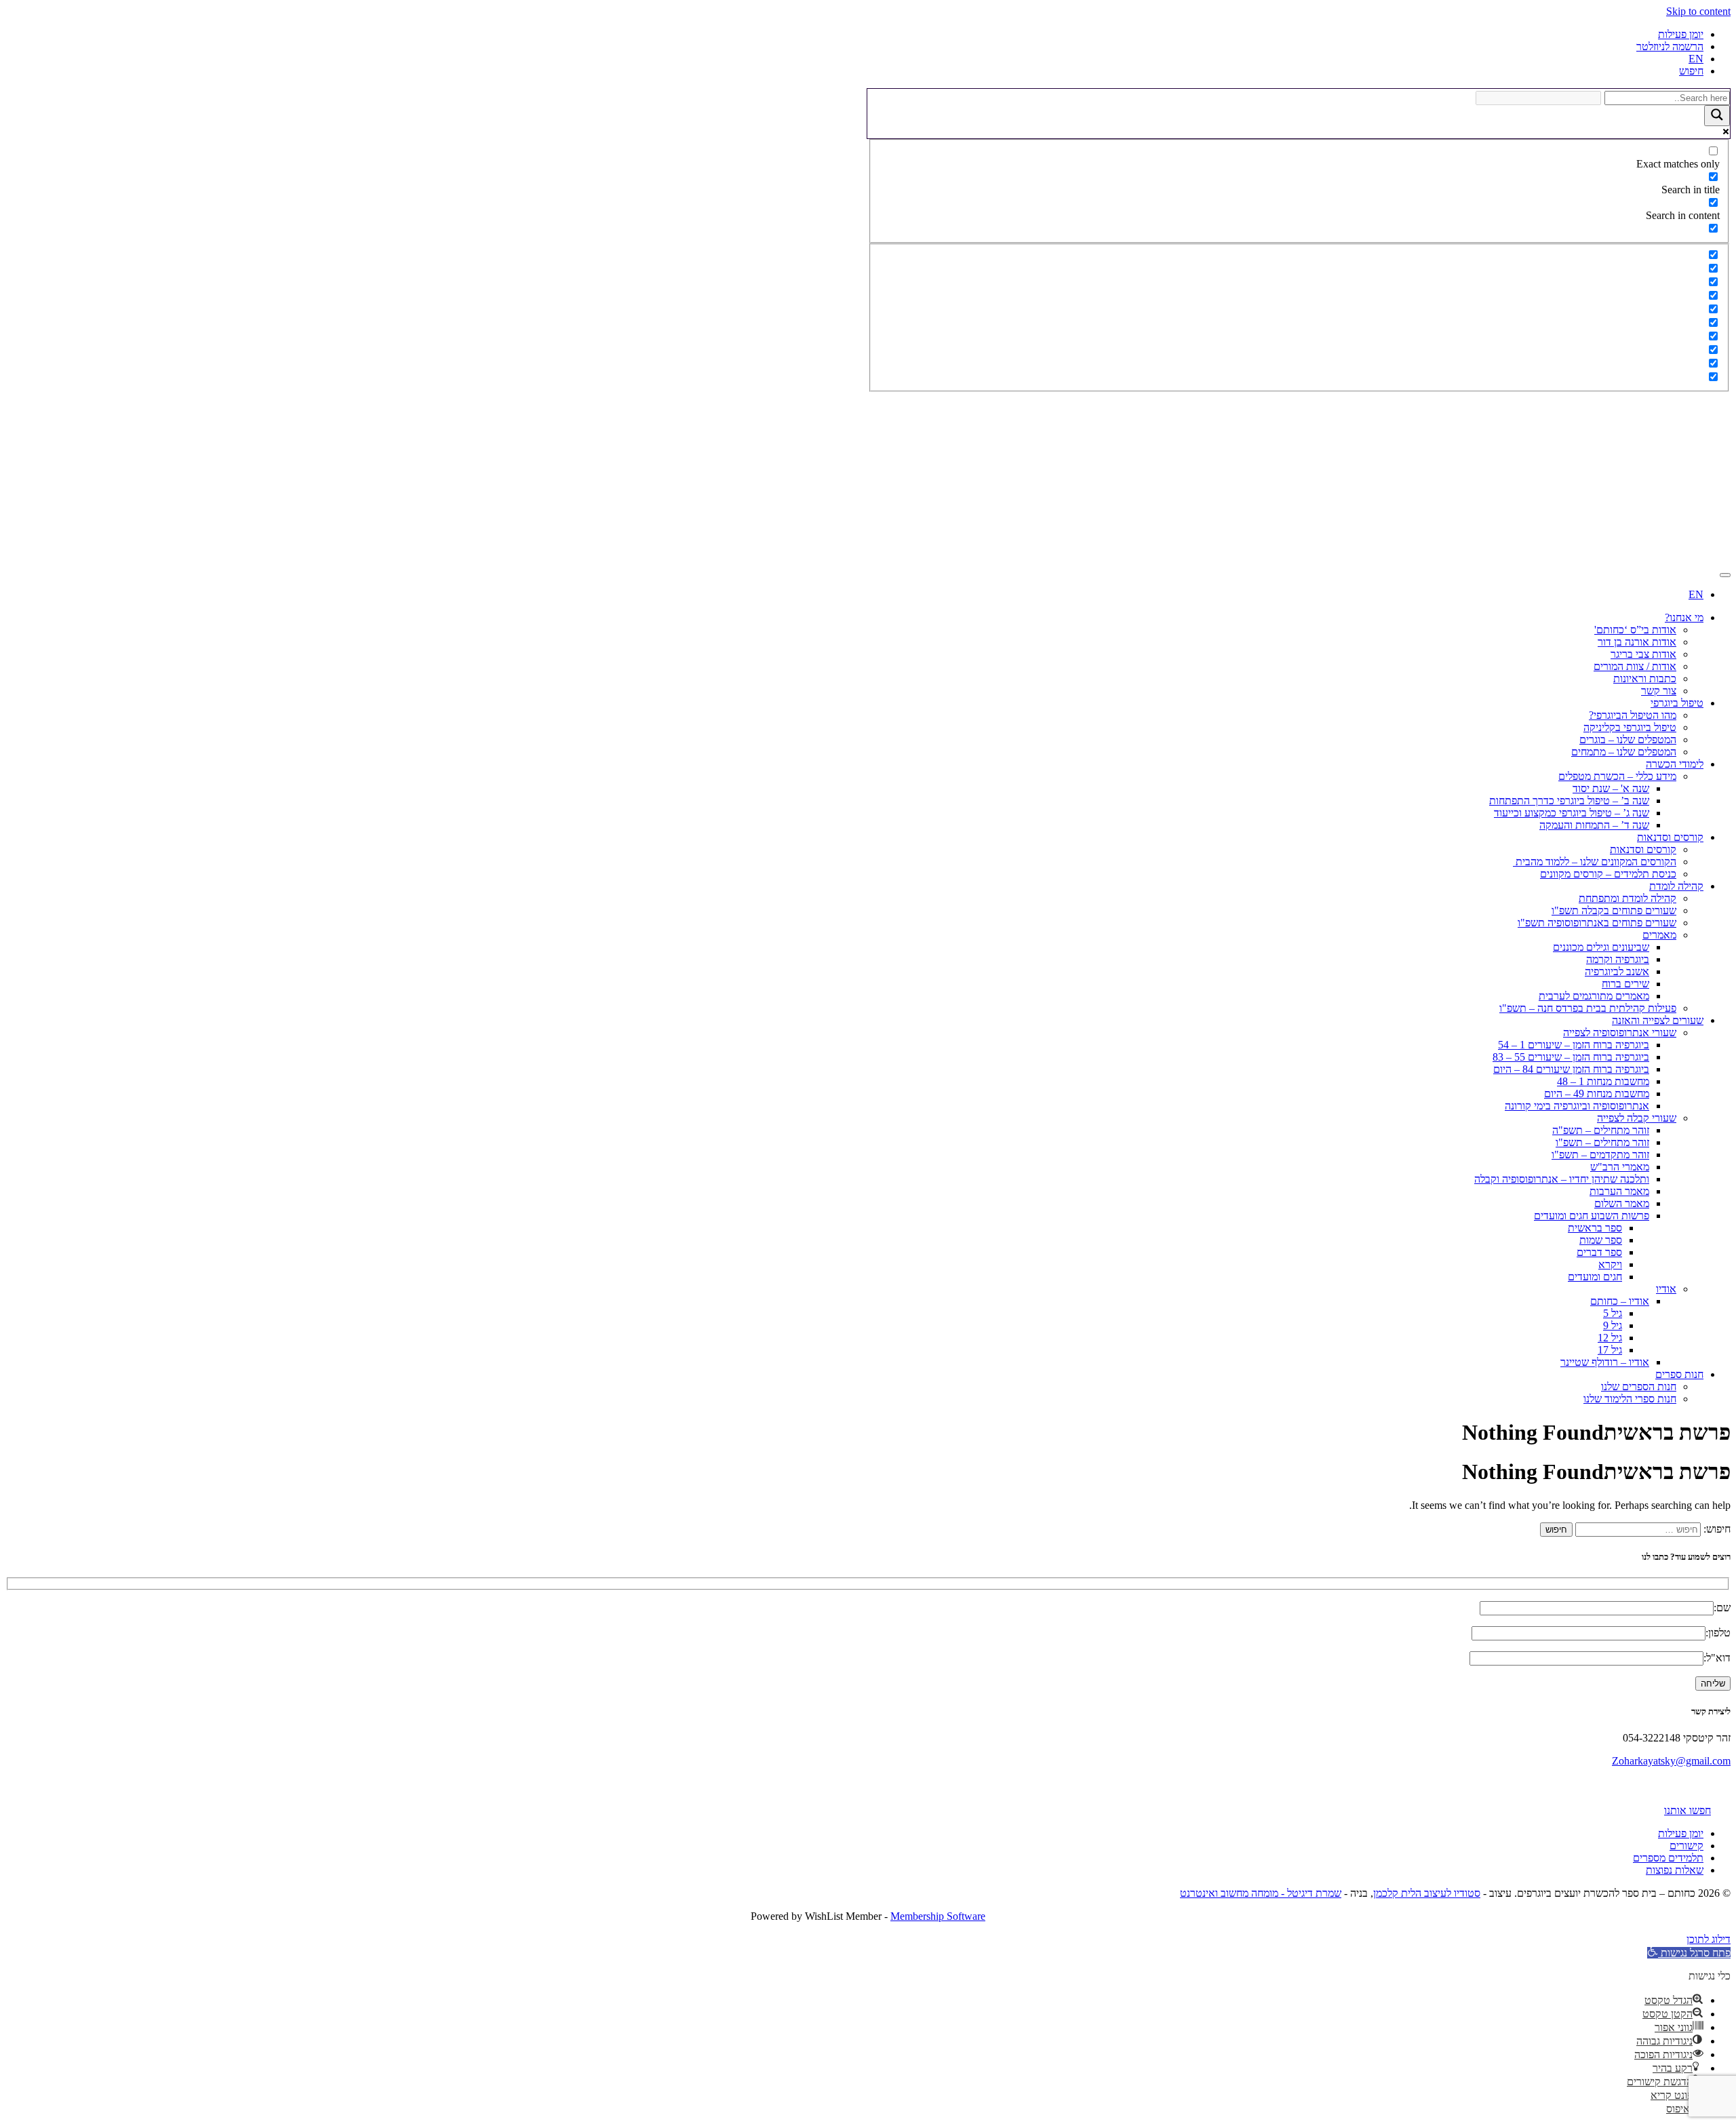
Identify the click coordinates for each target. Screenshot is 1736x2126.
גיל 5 (1613, 1313)
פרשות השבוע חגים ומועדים (1592, 1216)
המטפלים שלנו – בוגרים (1628, 740)
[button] (1689, 1953)
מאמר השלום (1622, 1203)
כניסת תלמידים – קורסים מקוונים (1608, 874)
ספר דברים (1599, 1252)
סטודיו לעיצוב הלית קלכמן (1427, 1893)
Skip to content (1698, 11)
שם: (1722, 1608)
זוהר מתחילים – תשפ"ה (1601, 1130)
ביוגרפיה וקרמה (1618, 959)
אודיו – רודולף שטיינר (1605, 1362)
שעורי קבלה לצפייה (1637, 1118)
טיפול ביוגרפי (1677, 703)
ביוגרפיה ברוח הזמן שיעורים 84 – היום (1571, 1069)
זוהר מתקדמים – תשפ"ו (1600, 1155)
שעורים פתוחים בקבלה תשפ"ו (1614, 910)
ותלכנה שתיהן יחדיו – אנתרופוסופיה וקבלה (1562, 1179)
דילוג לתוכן (1709, 1939)
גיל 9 (1613, 1325)
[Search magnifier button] (1717, 116)
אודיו (1666, 1289)
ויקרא (1610, 1264)
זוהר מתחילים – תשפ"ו (1602, 1142)
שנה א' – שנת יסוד (1611, 788)
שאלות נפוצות (1675, 1870)
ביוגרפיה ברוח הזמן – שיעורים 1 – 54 (1574, 1045)
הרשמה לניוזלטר (1670, 46)
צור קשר (1659, 691)
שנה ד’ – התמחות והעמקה (1594, 825)
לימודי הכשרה (1675, 764)
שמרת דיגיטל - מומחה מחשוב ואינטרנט (1261, 1893)
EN (1696, 59)
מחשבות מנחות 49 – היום (1597, 1094)
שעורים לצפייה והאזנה (1658, 1020)
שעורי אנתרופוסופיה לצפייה (1620, 1032)
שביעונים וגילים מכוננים (1601, 947)
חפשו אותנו (1688, 1810)
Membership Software (938, 1916)
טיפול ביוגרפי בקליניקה (1630, 727)
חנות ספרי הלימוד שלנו (1630, 1399)
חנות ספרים (1679, 1374)
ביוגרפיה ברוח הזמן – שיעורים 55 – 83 (1571, 1057)
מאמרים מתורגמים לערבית (1594, 996)
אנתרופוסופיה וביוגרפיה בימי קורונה (1577, 1106)
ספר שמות (1601, 1240)
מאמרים (1659, 935)
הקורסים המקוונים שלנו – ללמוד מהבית (1595, 862)
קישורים (1686, 1846)
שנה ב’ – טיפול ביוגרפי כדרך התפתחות (1569, 801)
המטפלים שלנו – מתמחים (1624, 752)
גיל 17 (1610, 1350)
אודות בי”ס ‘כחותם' (1635, 630)
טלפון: (1718, 1633)
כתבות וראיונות (1645, 678)
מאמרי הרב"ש (1620, 1167)
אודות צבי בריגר (1643, 654)
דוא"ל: (1717, 1658)
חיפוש (1691, 71)
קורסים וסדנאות (1670, 837)
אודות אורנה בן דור (1637, 642)
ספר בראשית (1595, 1228)
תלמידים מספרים (1668, 1858)
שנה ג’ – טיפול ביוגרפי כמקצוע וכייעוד (1572, 813)
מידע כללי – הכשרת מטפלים (1617, 776)
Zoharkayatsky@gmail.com (1671, 1761)
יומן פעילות (1681, 34)
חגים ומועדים (1595, 1277)
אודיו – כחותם (1620, 1301)
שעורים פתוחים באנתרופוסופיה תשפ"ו (1597, 923)
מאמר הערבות (1619, 1191)
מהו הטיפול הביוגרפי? (1633, 715)
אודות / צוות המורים (1635, 666)
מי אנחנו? (1684, 617)
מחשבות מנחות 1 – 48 (1603, 1081)
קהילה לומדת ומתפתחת (1627, 898)
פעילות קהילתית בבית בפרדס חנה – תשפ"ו (1588, 1008)
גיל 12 (1610, 1338)
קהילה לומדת (1676, 886)
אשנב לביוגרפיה (1617, 971)
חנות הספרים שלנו (1639, 1386)
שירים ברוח (1625, 984)
